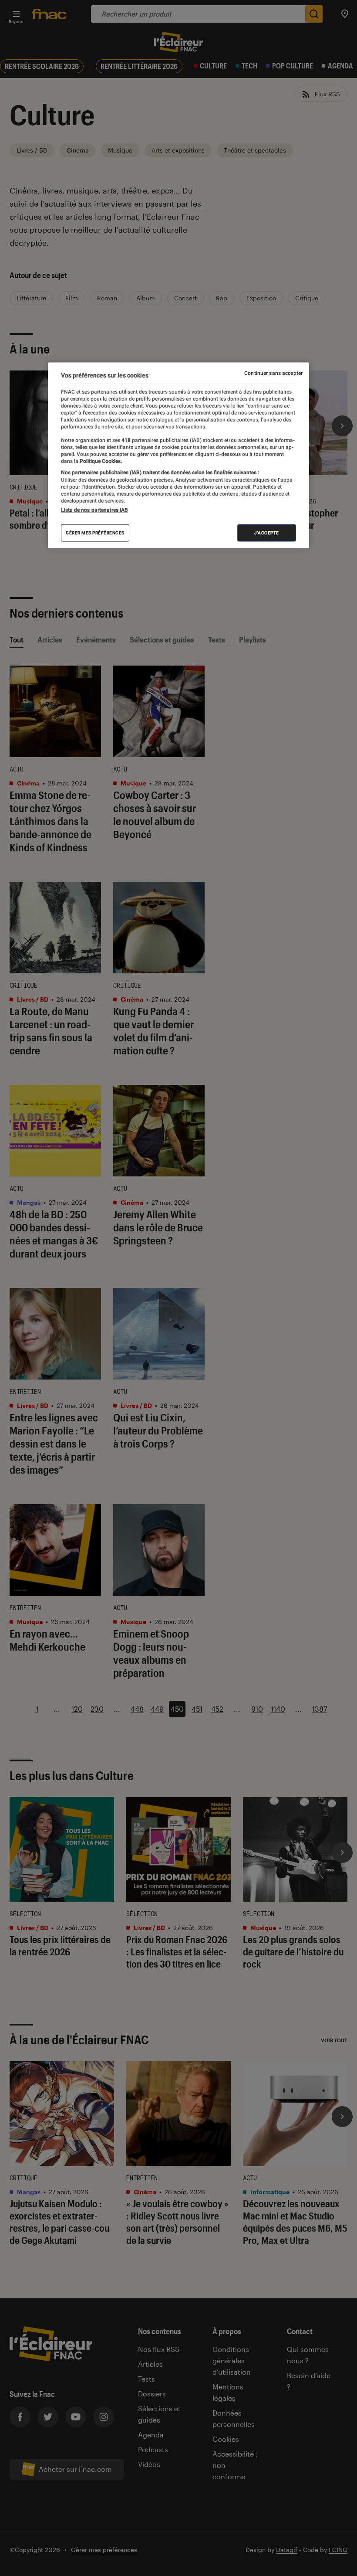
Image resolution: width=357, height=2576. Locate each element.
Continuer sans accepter (273, 373)
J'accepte (267, 532)
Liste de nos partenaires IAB (94, 510)
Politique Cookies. (100, 461)
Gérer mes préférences (95, 532)
